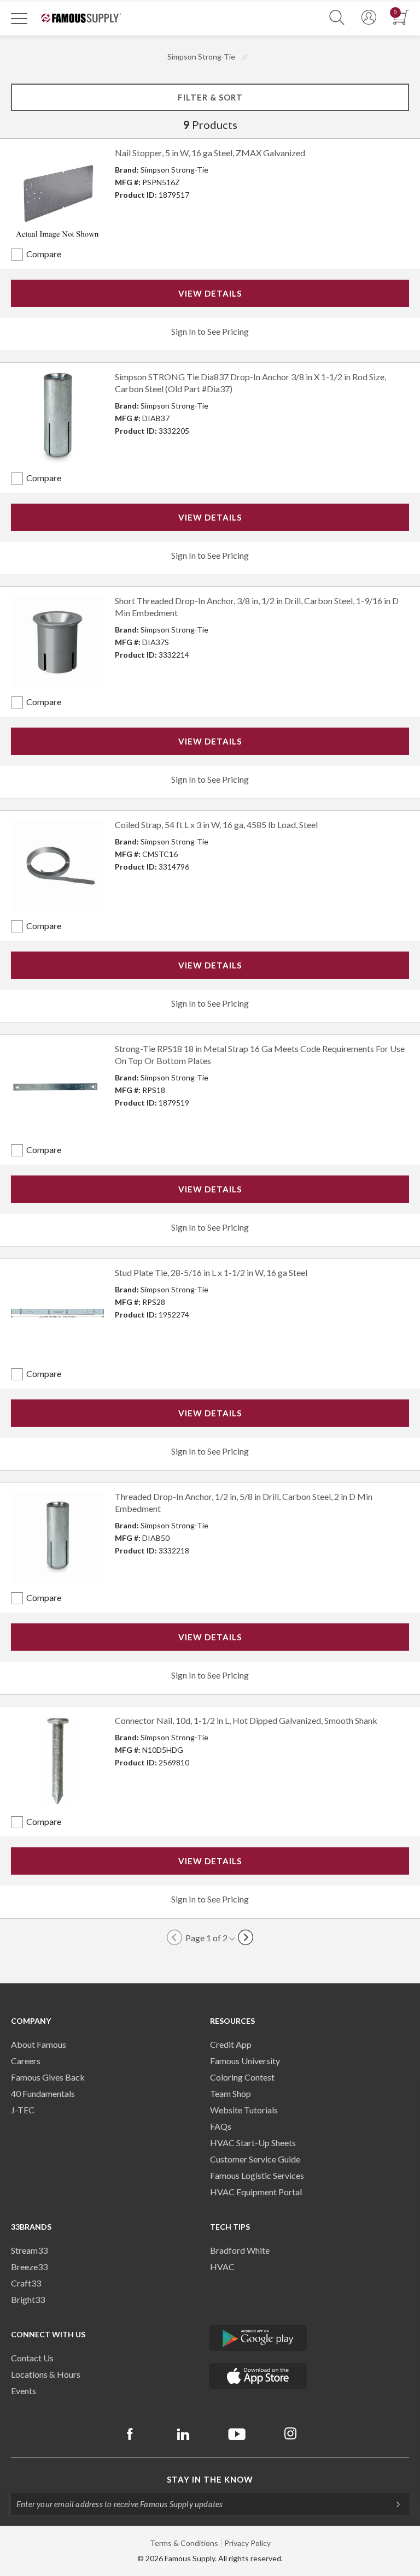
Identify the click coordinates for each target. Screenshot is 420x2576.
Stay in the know (210, 2479)
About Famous (39, 2044)
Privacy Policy (247, 2543)
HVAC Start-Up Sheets (253, 2143)
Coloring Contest (242, 2077)
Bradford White (240, 2250)
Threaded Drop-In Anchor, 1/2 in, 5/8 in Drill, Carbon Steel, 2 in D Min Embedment (244, 1502)
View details (210, 293)
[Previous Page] (174, 1937)
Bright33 (28, 2299)
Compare (44, 254)
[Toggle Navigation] (19, 18)
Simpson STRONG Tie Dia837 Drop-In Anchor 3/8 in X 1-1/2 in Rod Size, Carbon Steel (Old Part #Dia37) (250, 383)
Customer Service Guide (255, 2159)
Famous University (245, 2061)
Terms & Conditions (184, 2543)
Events (24, 2391)
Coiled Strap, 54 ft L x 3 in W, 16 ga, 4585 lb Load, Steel (216, 825)
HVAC (222, 2267)
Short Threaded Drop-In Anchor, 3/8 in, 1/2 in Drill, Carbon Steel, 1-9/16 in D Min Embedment (257, 607)
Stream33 (29, 2250)
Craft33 (26, 2283)
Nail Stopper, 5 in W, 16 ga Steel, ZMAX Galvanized (210, 153)
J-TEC (23, 2110)
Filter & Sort (210, 97)
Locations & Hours (46, 2374)
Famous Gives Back (48, 2077)
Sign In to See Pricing (210, 331)
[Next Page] (246, 1937)
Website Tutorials (244, 2110)
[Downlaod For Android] (258, 2338)
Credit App (231, 2044)
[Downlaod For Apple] (258, 2376)
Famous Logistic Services (257, 2175)
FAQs (221, 2126)
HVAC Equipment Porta (255, 2192)
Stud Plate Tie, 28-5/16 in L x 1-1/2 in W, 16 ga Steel (211, 1272)
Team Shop (231, 2093)
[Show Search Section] (337, 18)
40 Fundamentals (43, 2093)
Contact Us (32, 2358)
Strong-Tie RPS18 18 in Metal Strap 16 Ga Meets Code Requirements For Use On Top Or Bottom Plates (260, 1054)
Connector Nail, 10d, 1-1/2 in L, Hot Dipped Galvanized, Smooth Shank (246, 1720)
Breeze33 (29, 2267)
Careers (26, 2061)
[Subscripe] (393, 2504)
